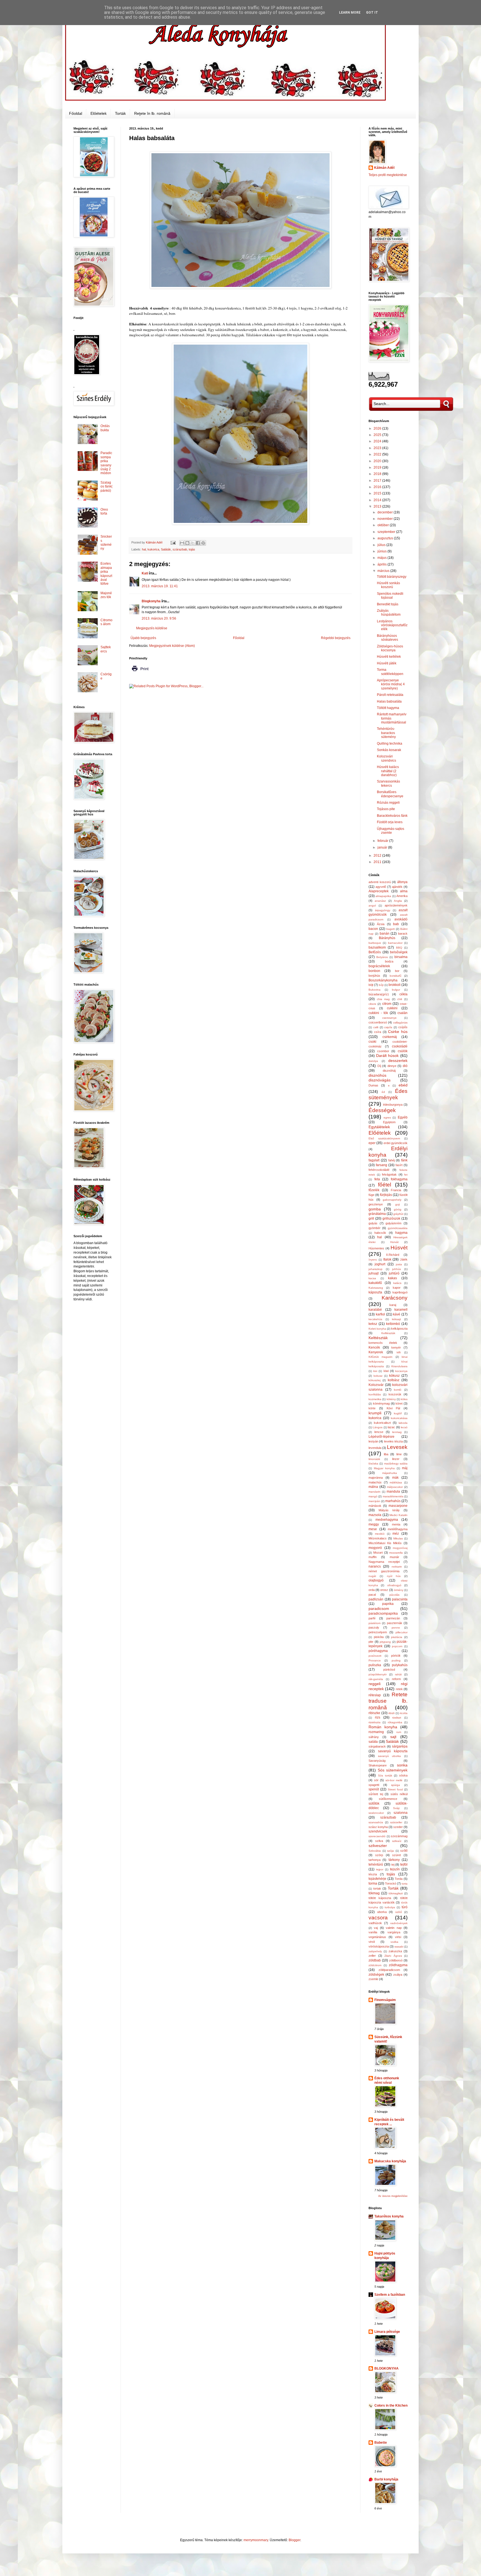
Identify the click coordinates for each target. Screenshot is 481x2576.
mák (395, 1478)
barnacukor (395, 943)
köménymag (381, 1403)
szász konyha (378, 1827)
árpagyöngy (383, 910)
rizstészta (375, 1722)
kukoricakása (399, 1418)
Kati (145, 573)
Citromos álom (106, 622)
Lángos (378, 1427)
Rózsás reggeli (388, 803)
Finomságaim (385, 2000)
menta (396, 1524)
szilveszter (378, 1846)
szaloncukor (376, 1813)
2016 (378, 487)
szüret (397, 1855)
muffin (373, 1557)
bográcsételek (379, 966)
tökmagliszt (396, 1893)
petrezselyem (378, 1632)
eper (372, 1143)
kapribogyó (400, 1292)
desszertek (398, 1061)
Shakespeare (378, 1765)
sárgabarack (377, 1746)
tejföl (404, 1865)
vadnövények (399, 1923)
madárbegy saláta (396, 1464)
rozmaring (376, 1732)
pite (371, 1642)
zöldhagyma (398, 1965)
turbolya (390, 1907)
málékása (396, 1482)
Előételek (99, 113)
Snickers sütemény (106, 543)
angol (372, 906)
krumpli (375, 1413)
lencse (379, 1432)
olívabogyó (394, 1585)
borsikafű (396, 976)
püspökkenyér (378, 1674)
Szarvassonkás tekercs (388, 783)
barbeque (375, 943)
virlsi (398, 1937)
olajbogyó (376, 1580)
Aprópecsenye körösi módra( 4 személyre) (391, 684)
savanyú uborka (390, 1756)
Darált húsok (387, 1056)
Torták (120, 113)
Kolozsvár (376, 1385)
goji (397, 1204)
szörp (379, 1855)
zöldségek (376, 1975)
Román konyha (383, 1727)
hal (144, 549)
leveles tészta (393, 1441)
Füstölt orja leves (390, 822)
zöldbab (375, 1960)
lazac (391, 1427)
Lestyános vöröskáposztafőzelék (392, 625)
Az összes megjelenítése (393, 2196)
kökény (391, 1399)
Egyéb (403, 1117)
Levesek (397, 1447)
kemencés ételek (383, 1343)
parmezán (393, 1618)
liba (386, 1454)
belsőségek (399, 952)
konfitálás (375, 1394)
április (382, 564)
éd (383, 1092)
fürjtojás (386, 1195)
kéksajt (396, 1319)
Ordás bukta (105, 428)
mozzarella (396, 1553)
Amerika (402, 896)
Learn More (350, 13)
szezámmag (399, 1836)
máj (405, 1468)
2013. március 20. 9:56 (159, 618)
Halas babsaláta (389, 701)
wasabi (399, 1947)
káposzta (375, 1292)
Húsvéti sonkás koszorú (388, 585)
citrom (387, 1004)
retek (399, 1689)
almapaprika (383, 896)
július (382, 545)
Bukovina (375, 990)
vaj (376, 1928)
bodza (389, 961)
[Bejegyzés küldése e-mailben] (173, 542)
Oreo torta (104, 511)
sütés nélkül (399, 1794)
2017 (378, 481)
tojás (192, 549)
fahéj (392, 1160)
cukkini (392, 1008)
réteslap (375, 1695)
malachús (375, 1482)
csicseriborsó (378, 1022)
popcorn (397, 1646)
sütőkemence (388, 1799)
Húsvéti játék (387, 663)
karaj (393, 1305)
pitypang (385, 1642)
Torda (399, 1879)
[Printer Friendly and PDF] (140, 673)
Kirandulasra (399, 1366)
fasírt (399, 1165)
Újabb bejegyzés (143, 638)
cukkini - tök (378, 1013)
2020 (378, 461)
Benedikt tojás (388, 604)
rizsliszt (397, 1718)
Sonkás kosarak (389, 750)
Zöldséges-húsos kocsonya (390, 648)
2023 (378, 448)
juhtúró (394, 1273)
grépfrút (398, 1214)
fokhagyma (399, 1179)
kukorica (153, 549)
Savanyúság (377, 1761)
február (383, 841)
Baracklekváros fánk (392, 816)
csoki (372, 1042)
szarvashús (376, 1822)
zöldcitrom (375, 1965)
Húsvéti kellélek (389, 657)
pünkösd (389, 1670)
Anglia (398, 901)
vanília (373, 1932)
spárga (396, 1785)
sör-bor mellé (394, 1780)
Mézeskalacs (378, 1538)
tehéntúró (376, 1865)
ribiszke (374, 1713)
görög (398, 1209)
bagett (391, 929)
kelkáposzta (399, 1329)
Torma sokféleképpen (390, 672)
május (382, 558)
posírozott (375, 1656)
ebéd (403, 1085)
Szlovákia (375, 1851)
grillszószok (391, 1218)
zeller (372, 1956)
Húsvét (399, 1248)
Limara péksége (387, 2332)
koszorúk (395, 1394)
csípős (403, 1027)
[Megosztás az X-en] (193, 543)
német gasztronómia (384, 1571)
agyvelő (381, 887)
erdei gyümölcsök (396, 1143)
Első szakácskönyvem (384, 1138)
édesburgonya (393, 1105)
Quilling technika (390, 744)
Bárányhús (387, 938)
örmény (399, 1590)
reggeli (375, 1684)
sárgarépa (400, 1746)
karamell (401, 1310)
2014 (378, 500)
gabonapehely (392, 1200)
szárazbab (180, 549)
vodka (394, 1942)
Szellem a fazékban (390, 2295)
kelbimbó (393, 1324)
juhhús (397, 1269)
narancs (375, 1566)
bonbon (374, 971)
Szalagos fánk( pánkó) (106, 487)
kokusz (378, 1376)
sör (376, 1780)
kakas (392, 1278)
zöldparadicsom (389, 1970)
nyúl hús (394, 1576)
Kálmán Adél (384, 168)
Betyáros (382, 957)
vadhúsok (375, 1923)
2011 (378, 862)
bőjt (381, 985)
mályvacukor (395, 1487)
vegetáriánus (377, 1937)
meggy (374, 1524)
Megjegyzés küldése (152, 628)
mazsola (375, 1515)
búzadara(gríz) (379, 994)
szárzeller (396, 1822)
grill (371, 1218)
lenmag (397, 1432)
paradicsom (379, 1609)
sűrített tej (376, 1794)
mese (373, 1529)
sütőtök (374, 1804)
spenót (374, 1789)
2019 (378, 467)
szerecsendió (377, 1836)
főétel (385, 1185)
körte (372, 1408)
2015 (378, 493)
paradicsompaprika (383, 1614)
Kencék (374, 1347)
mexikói (380, 1534)
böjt (371, 985)
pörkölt (396, 1656)
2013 (378, 506)
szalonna (401, 1813)
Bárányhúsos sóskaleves (387, 638)
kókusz (394, 1376)
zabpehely (375, 1951)
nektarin (397, 1567)
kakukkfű (375, 1283)
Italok (387, 1259)
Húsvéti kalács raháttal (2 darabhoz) (388, 771)
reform (396, 1679)
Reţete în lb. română (152, 113)
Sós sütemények (393, 1770)
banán (385, 934)
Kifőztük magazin (381, 1357)
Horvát (394, 1242)
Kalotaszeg (376, 1288)
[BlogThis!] (187, 543)
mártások (375, 1506)
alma (404, 891)
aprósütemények (396, 905)
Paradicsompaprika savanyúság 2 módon (106, 463)
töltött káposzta (380, 1898)
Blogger (295, 2540)
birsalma (401, 957)
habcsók (380, 1233)
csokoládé (400, 1046)
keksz (373, 1324)
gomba (375, 1209)
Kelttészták (378, 1338)
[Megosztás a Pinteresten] (203, 543)
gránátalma (377, 1214)
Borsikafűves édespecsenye (390, 794)
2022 (378, 454)
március (384, 571)
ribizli (391, 1713)
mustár (394, 1557)
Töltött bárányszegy (392, 577)
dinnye (392, 1066)
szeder (398, 1827)
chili (400, 999)
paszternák (395, 1623)
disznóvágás (380, 1080)
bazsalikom (377, 947)
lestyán (373, 1441)
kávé (397, 1314)
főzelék (374, 1190)
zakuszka (395, 1951)
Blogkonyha (151, 601)
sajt (393, 1737)
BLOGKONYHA (386, 2368)
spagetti (374, 1785)
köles (404, 1399)
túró (405, 1907)
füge (371, 1195)
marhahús (393, 1501)
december (386, 512)
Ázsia (381, 924)
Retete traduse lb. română (388, 1701)
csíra (378, 1032)
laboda (403, 1423)
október (384, 525)
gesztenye (376, 1204)
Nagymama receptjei (384, 1562)
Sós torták (385, 1776)
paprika (388, 1604)
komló (398, 1390)
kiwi (386, 1371)
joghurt (380, 1264)
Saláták (166, 549)
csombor (383, 1051)
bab (396, 924)
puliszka (375, 1665)
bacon (373, 929)
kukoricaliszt (382, 1423)
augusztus (386, 538)
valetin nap (394, 1928)
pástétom (375, 1623)
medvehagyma (387, 1520)
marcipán (374, 1501)
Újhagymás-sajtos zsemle (391, 831)
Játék (404, 1259)
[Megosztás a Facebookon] (198, 543)
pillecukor (402, 1632)
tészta (373, 1874)
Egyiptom (389, 1122)
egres (387, 1118)
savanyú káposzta (393, 1751)
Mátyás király (389, 1510)
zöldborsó (396, 1960)
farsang (381, 1165)
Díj (379, 1066)
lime (399, 1454)
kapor (397, 1288)
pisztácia (397, 1637)
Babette (381, 2443)
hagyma (401, 1233)
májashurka (390, 1473)
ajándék (397, 887)
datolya (373, 1061)
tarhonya (375, 1860)
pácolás (394, 1595)
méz (396, 1534)
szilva (379, 1841)
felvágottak (389, 1174)
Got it (372, 13)
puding (396, 1660)
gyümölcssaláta (398, 1228)
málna (373, 1487)
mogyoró (375, 1548)
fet (406, 1175)
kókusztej (375, 1380)
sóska (403, 1775)
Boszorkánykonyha (383, 980)
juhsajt (374, 1273)
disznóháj (389, 1071)
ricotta (404, 1713)
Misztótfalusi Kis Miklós (385, 1543)
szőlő (404, 1851)
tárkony (394, 1860)
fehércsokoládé (379, 1170)
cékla (403, 994)
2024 (378, 441)
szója (391, 1851)
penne (396, 1628)
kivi (375, 1371)
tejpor (380, 1869)
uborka (382, 1912)
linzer (396, 1459)
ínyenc (373, 1260)
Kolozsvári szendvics (386, 758)
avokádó (401, 919)
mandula (393, 1492)
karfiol (380, 1314)
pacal (372, 1595)
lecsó (404, 1427)
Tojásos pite (386, 809)
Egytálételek (379, 1127)
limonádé (374, 1459)
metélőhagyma (398, 1529)
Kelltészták (388, 1333)
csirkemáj (390, 1037)
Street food (395, 1789)
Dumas (373, 1085)
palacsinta (400, 1599)
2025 (378, 435)
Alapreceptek (379, 891)
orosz (384, 1590)
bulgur (396, 990)
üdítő (399, 1912)
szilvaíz (397, 1841)
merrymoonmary (256, 2540)
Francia (396, 1190)
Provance (375, 1660)
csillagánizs (400, 1023)
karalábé (375, 1310)
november (386, 519)
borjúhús (374, 976)
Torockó (391, 1883)
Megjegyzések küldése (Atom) (172, 646)
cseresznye (389, 1018)
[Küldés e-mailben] (182, 543)
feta (377, 1179)
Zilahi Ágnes (393, 1956)
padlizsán (376, 1599)
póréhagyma (378, 1651)
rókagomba (395, 1722)
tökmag (374, 1893)
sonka (402, 1765)
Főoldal (76, 113)
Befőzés (375, 952)
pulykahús (400, 1665)
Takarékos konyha (389, 2216)
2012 (378, 856)
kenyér (396, 1347)
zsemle (373, 1979)
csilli (376, 1027)
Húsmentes (376, 1248)
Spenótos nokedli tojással (390, 596)
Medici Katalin (398, 1515)
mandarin (375, 1492)
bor (397, 971)
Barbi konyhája (386, 2479)
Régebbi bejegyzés (336, 638)
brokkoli (395, 985)
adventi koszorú (380, 882)
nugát (372, 1576)
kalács (397, 1283)
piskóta (379, 1637)
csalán (403, 1013)
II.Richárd (393, 1255)
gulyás (373, 1223)
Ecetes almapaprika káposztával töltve (106, 574)
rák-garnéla (376, 1679)
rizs (378, 1717)
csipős (388, 1027)
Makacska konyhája (390, 2161)
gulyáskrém (393, 1223)
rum (399, 1732)
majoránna (376, 1478)
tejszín (395, 1869)
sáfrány (374, 1737)
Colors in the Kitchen (391, 2406)
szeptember (387, 532)
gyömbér (375, 1228)
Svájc (397, 1808)
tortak (377, 1888)
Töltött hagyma (388, 708)
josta (399, 1264)
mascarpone (398, 1506)
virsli (372, 1942)
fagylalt (374, 1160)
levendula (375, 1448)
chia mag (383, 999)
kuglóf (398, 1413)
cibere (372, 1004)
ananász (380, 901)
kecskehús (375, 1319)
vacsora (378, 1918)
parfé (372, 1618)
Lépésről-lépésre (381, 1437)
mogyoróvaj (400, 1548)
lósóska (373, 1464)
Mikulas (398, 1538)
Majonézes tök (106, 595)
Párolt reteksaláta (390, 695)
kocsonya (401, 1371)
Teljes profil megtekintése (388, 175)
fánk (404, 1160)
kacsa (372, 1278)
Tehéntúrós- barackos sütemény (386, 733)
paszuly (374, 1627)
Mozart (378, 1553)
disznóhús (377, 1075)
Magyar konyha (384, 1468)
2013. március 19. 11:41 (160, 586)
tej (393, 1865)
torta (405, 1884)
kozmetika (375, 1399)
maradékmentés (393, 1496)
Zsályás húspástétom (389, 613)
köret (399, 1403)
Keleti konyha (377, 1329)
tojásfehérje (377, 1879)
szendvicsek (378, 1831)
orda (372, 1590)
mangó (373, 1496)
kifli (399, 1352)
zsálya (398, 1975)
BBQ (399, 948)
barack (403, 934)
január (383, 847)
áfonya (402, 882)
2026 (378, 428)
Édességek (382, 1110)
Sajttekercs (106, 649)
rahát (398, 1674)
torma (373, 1883)
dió (405, 1066)
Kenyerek (376, 1352)
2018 (378, 474)
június (382, 551)
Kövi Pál (393, 1408)
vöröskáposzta (379, 1946)
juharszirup (376, 1269)
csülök (403, 1051)
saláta (373, 1742)
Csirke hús (398, 1032)
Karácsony (395, 1298)
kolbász (394, 1380)
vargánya (394, 1932)
